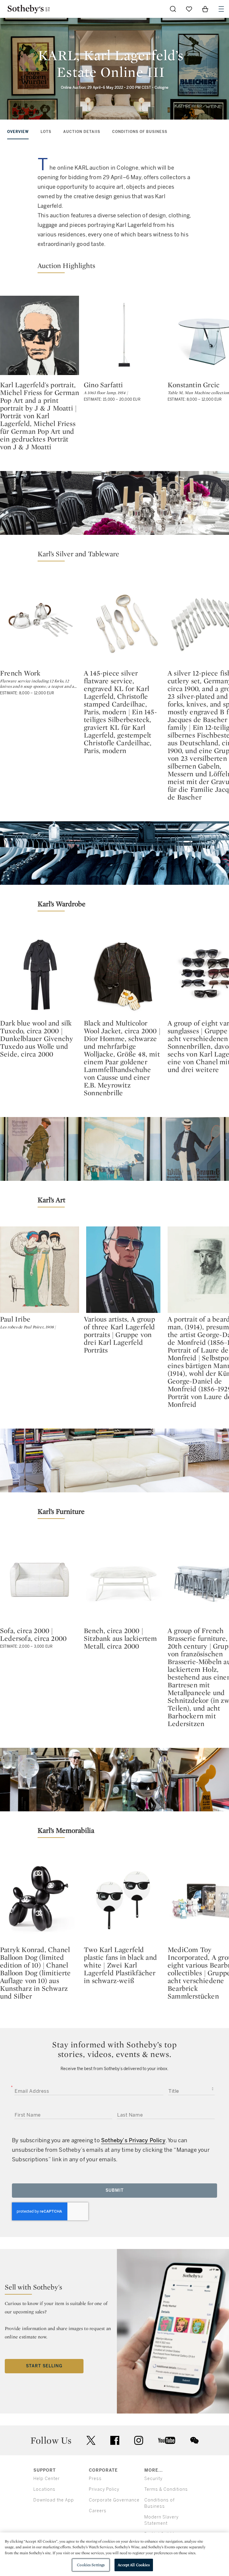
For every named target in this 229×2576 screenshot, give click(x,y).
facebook (115, 2440)
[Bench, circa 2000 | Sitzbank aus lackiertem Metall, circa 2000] (123, 1581)
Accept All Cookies (134, 2565)
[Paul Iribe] (40, 1270)
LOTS (46, 132)
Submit (115, 2190)
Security (153, 2479)
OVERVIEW (18, 132)
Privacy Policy (104, 2489)
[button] (114, 267)
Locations (44, 2489)
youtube (167, 2440)
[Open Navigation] (221, 9)
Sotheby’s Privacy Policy (133, 2140)
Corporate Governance (114, 2500)
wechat (194, 2440)
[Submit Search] (173, 9)
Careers (98, 2511)
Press (95, 2479)
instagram (139, 2440)
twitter (91, 2441)
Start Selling (44, 2366)
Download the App (54, 2500)
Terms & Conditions (166, 2489)
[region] (114, 2554)
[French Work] (40, 624)
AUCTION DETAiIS (82, 132)
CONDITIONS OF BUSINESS (140, 132)
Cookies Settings (91, 2565)
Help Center (47, 2479)
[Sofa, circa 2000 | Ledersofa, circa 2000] (40, 1581)
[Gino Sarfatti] (123, 335)
